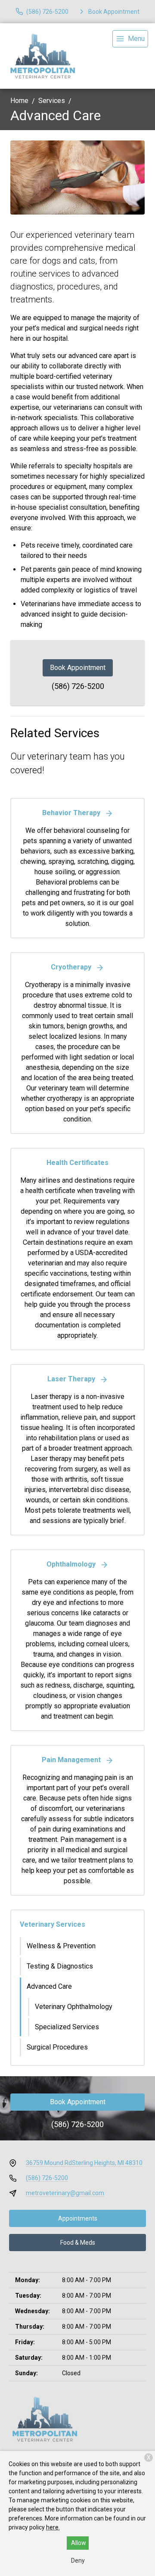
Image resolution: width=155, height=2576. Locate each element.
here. (53, 2527)
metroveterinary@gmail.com (65, 2193)
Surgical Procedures (57, 2047)
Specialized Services (67, 2027)
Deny (78, 2560)
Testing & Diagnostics (60, 1966)
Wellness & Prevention (61, 1946)
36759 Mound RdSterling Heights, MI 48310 (84, 2163)
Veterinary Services (53, 1924)
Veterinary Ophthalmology (74, 2007)
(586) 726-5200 (78, 686)
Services (52, 101)
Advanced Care (49, 1986)
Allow (79, 2543)
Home (19, 101)
